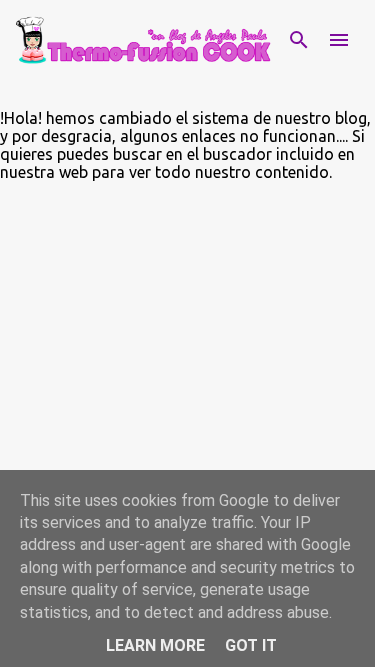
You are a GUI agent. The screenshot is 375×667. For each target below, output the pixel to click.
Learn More (155, 645)
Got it (251, 645)
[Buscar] (299, 40)
